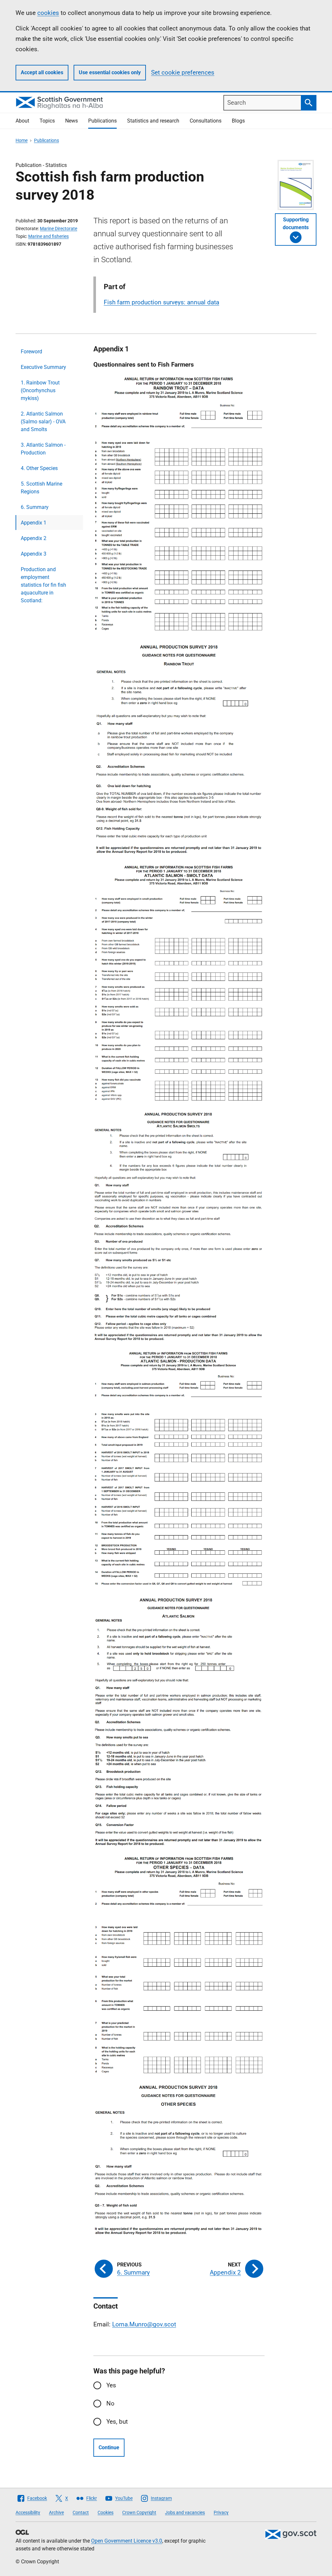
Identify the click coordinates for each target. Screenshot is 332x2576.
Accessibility (28, 2512)
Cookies (106, 2512)
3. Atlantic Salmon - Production (43, 449)
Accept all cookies (42, 72)
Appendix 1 (34, 523)
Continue (109, 2447)
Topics (47, 121)
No (110, 2403)
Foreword (31, 352)
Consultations (206, 121)
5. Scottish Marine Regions (41, 488)
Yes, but (117, 2422)
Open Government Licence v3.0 (127, 2541)
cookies (48, 13)
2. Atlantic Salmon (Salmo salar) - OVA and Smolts (43, 422)
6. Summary (35, 507)
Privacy (221, 2512)
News (71, 121)
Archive (56, 2512)
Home (22, 140)
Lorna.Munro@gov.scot (144, 2324)
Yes (111, 2385)
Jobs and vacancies (185, 2512)
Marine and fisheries (48, 236)
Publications (102, 121)
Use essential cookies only (110, 72)
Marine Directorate (59, 229)
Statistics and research (153, 121)
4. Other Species (39, 468)
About (22, 121)
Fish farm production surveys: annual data (161, 302)
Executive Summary (43, 367)
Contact (81, 2512)
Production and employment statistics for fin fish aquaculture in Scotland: (43, 585)
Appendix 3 (34, 554)
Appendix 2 (34, 538)
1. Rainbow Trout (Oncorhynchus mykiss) (40, 390)
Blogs (238, 121)
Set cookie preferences (183, 72)
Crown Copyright (139, 2512)
